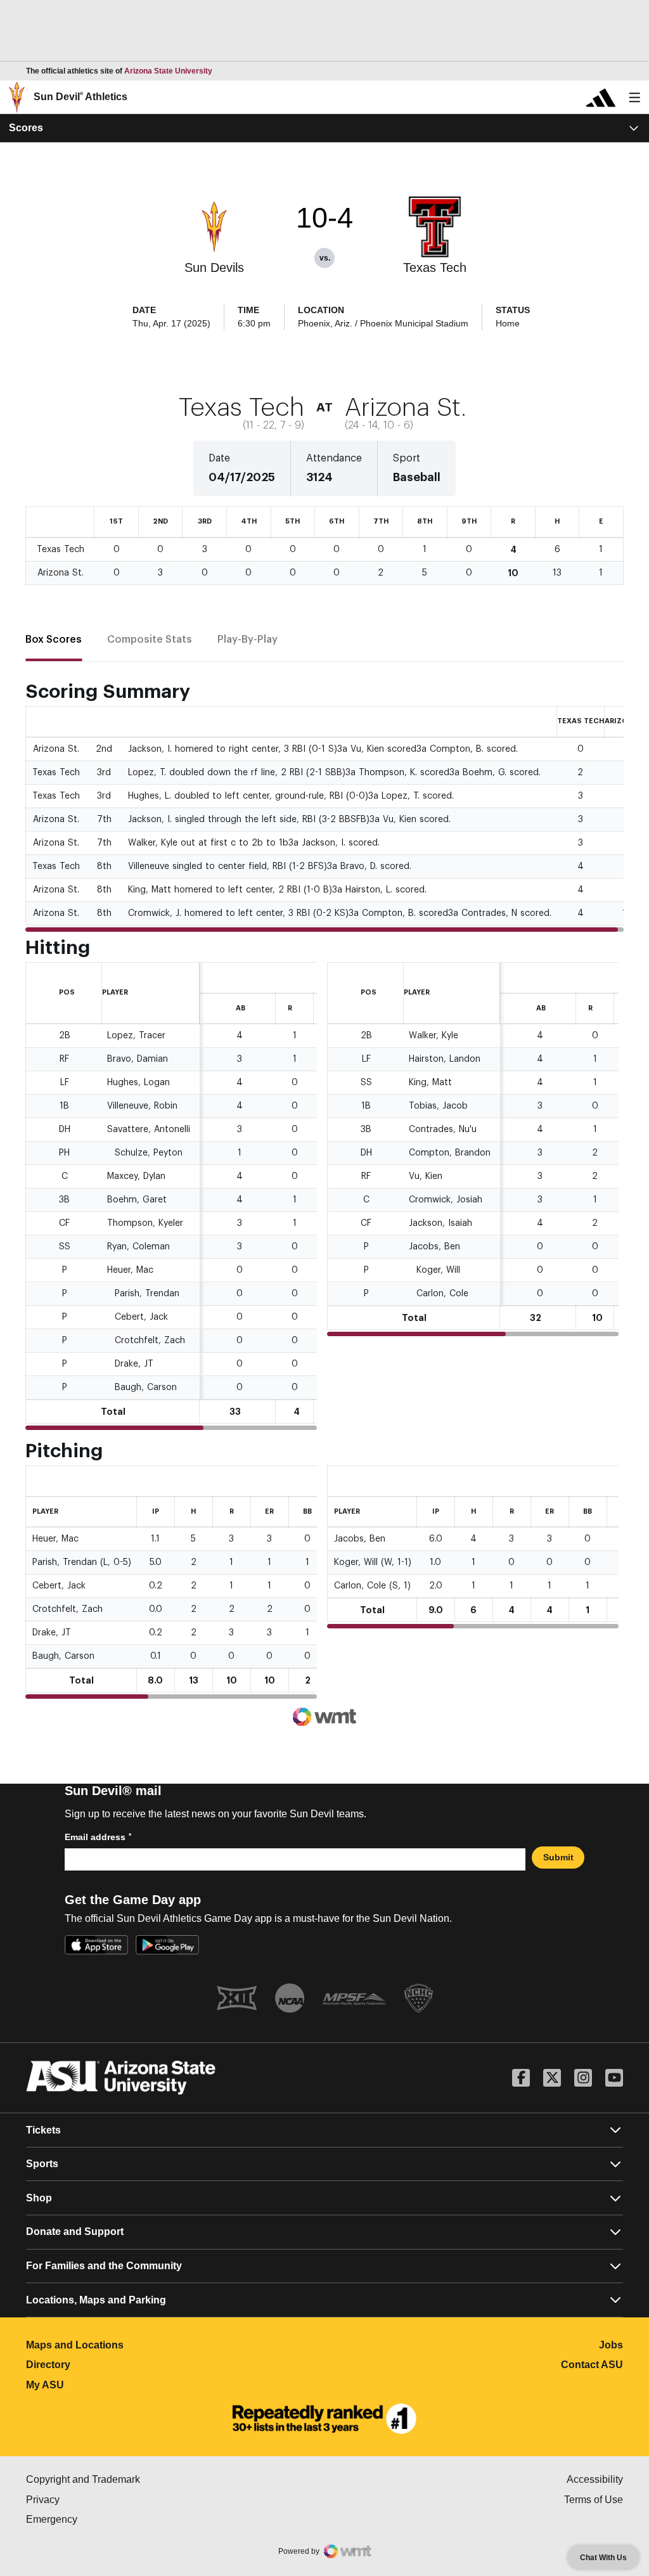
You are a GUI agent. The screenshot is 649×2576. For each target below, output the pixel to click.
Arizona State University (168, 71)
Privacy (96, 2500)
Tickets (43, 2130)
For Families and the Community (104, 2266)
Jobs (611, 2345)
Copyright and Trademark (137, 2479)
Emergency (105, 2519)
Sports (42, 2164)
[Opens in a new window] (324, 2419)
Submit (558, 1857)
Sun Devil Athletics (80, 97)
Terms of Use (594, 2500)
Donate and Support (75, 2231)
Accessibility (595, 2479)
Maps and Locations (131, 2345)
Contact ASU (592, 2365)
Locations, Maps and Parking (96, 2300)
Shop (39, 2198)
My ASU (101, 2385)
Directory (104, 2365)
